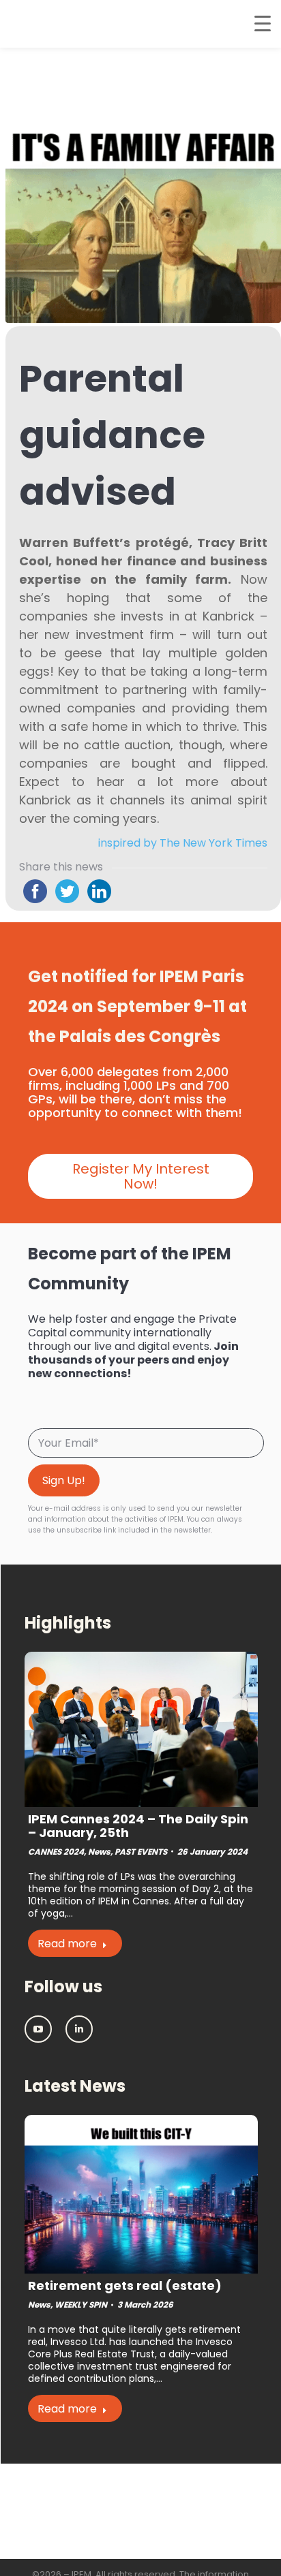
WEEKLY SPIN (81, 2305)
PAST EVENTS (141, 1852)
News (99, 1852)
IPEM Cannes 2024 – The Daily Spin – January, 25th (138, 1826)
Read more (67, 1944)
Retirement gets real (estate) (125, 2286)
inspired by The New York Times (183, 843)
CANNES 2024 (56, 1852)
